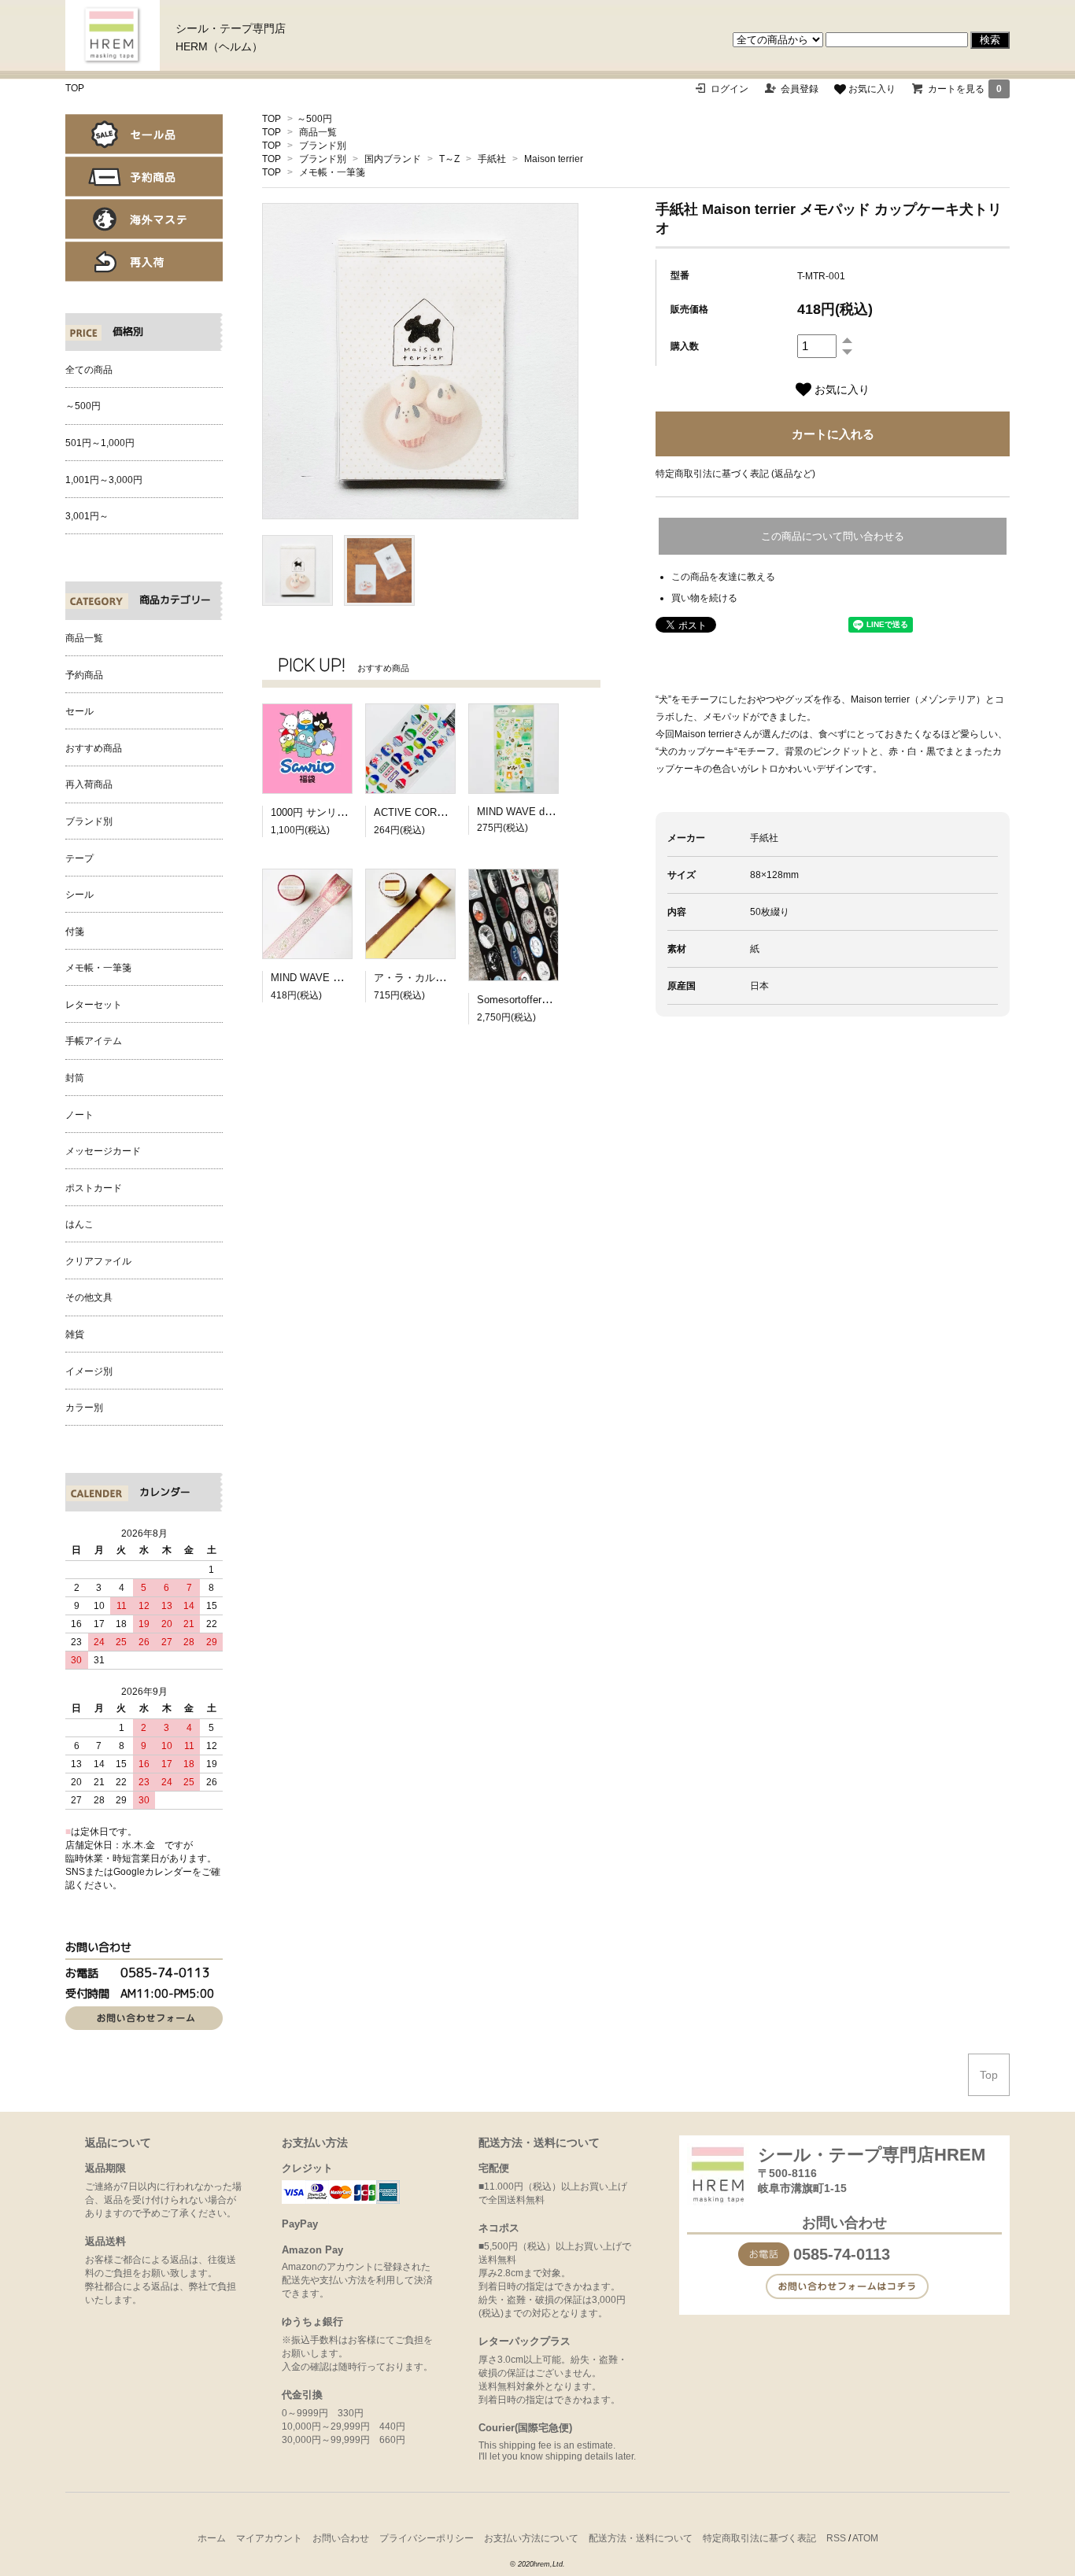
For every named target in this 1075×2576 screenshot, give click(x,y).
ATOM (865, 2538)
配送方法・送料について (641, 2538)
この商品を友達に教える (723, 577)
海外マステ (144, 219)
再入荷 (144, 262)
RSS (836, 2538)
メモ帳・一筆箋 (332, 172)
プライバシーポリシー (427, 2538)
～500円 (314, 119)
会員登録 (800, 89)
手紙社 (492, 159)
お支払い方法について (531, 2538)
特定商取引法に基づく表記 (759, 2538)
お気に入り (871, 89)
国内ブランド (393, 159)
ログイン (730, 89)
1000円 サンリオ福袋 (319, 812)
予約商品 (144, 177)
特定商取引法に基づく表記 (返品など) (735, 474)
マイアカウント (269, 2538)
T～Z (449, 159)
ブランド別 (323, 146)
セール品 (144, 134)
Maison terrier (554, 159)
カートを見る (965, 89)
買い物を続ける (704, 598)
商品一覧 (318, 132)
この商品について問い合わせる (833, 536)
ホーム (212, 2538)
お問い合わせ (341, 2538)
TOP (75, 88)
